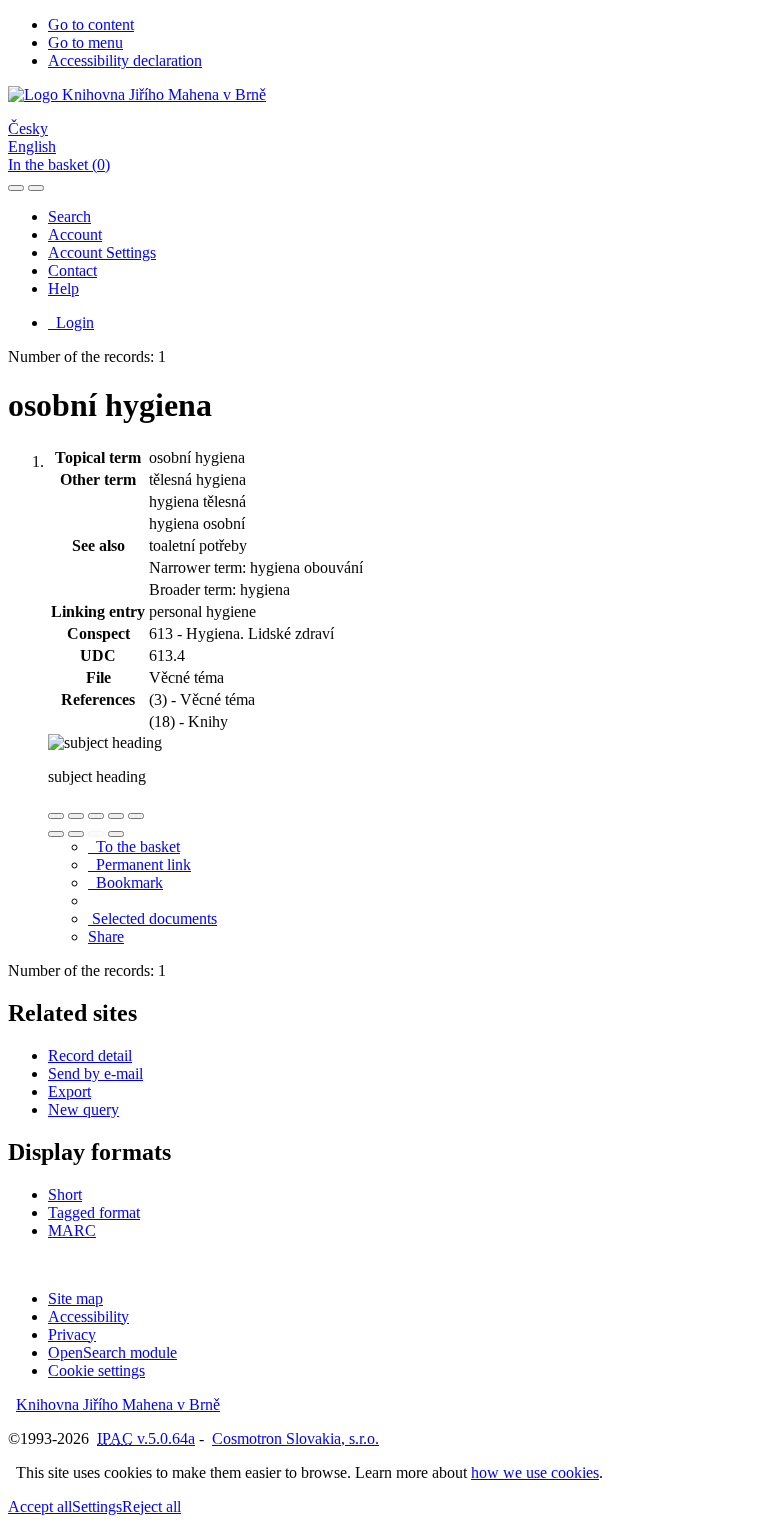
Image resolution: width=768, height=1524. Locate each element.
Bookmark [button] (125, 882)
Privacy (72, 1334)
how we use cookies (535, 1472)
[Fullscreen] (116, 816)
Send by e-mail (95, 1073)
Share (106, 936)
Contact (72, 270)
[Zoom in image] (56, 816)
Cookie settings (96, 1370)
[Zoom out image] (76, 816)
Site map (75, 1298)
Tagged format (94, 1212)
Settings (97, 1506)
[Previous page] (96, 834)
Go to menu (85, 42)
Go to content (91, 24)
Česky (28, 128)
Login (71, 322)
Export (69, 1091)
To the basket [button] (134, 846)
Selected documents (152, 918)
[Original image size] (96, 816)
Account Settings (102, 252)
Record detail (90, 1055)
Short (65, 1194)
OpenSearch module (112, 1352)
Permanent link (139, 864)
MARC (72, 1230)
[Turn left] (56, 834)
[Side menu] (16, 188)
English (32, 146)
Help (63, 288)
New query (83, 1109)
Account (75, 234)
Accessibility (88, 1316)
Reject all (151, 1506)
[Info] (136, 816)
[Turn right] (76, 834)
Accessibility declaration (125, 60)
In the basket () (59, 164)
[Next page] (116, 834)
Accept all (40, 1506)
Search (69, 216)
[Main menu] (36, 188)
